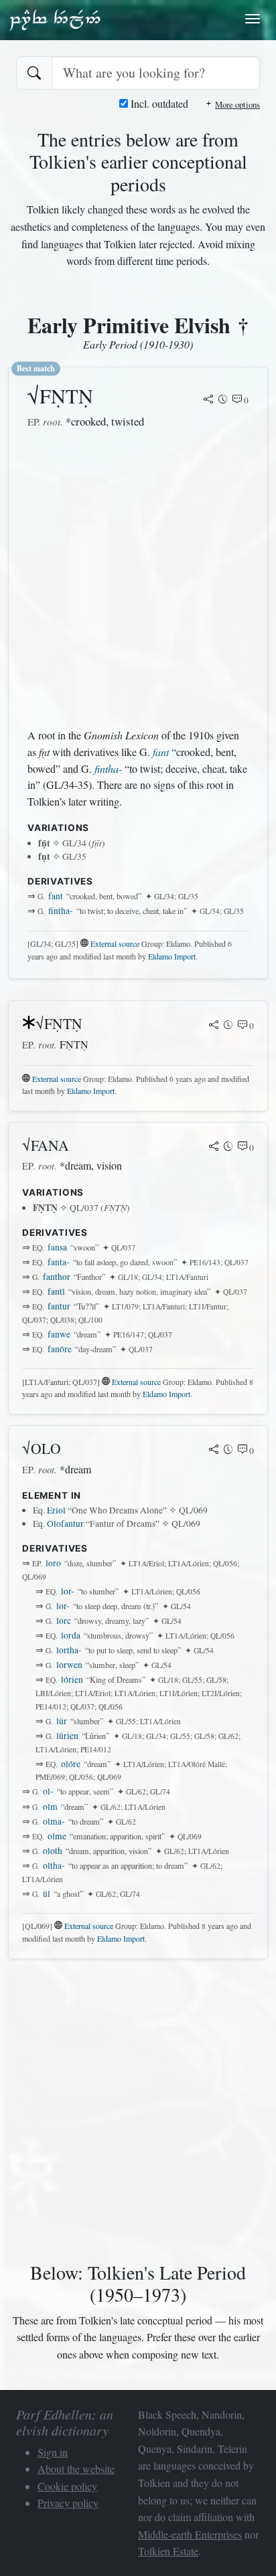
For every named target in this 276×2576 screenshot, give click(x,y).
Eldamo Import (172, 956)
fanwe (59, 1334)
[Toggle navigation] (253, 19)
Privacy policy (68, 2503)
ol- (48, 1791)
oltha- (54, 1865)
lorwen (69, 1665)
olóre (71, 1764)
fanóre (60, 1349)
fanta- (59, 1262)
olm (50, 1807)
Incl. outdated (158, 103)
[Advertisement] (138, 579)
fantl (56, 1291)
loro (53, 1563)
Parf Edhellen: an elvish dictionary (55, 19)
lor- (68, 1591)
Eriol (56, 1510)
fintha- (108, 768)
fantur (59, 1306)
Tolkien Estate (168, 2551)
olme (57, 1836)
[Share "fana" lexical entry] (214, 1147)
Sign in (53, 2452)
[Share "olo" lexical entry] (214, 1451)
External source (115, 943)
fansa (57, 1247)
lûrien (67, 1736)
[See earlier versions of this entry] (223, 400)
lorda (71, 1635)
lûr (62, 1721)
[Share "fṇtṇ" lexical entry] (208, 400)
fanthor (57, 1277)
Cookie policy (67, 2486)
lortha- (69, 1650)
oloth (53, 1851)
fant (161, 752)
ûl (47, 1894)
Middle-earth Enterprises (190, 2534)
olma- (54, 1821)
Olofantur (65, 1524)
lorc (64, 1621)
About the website (76, 2469)
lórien (72, 1679)
